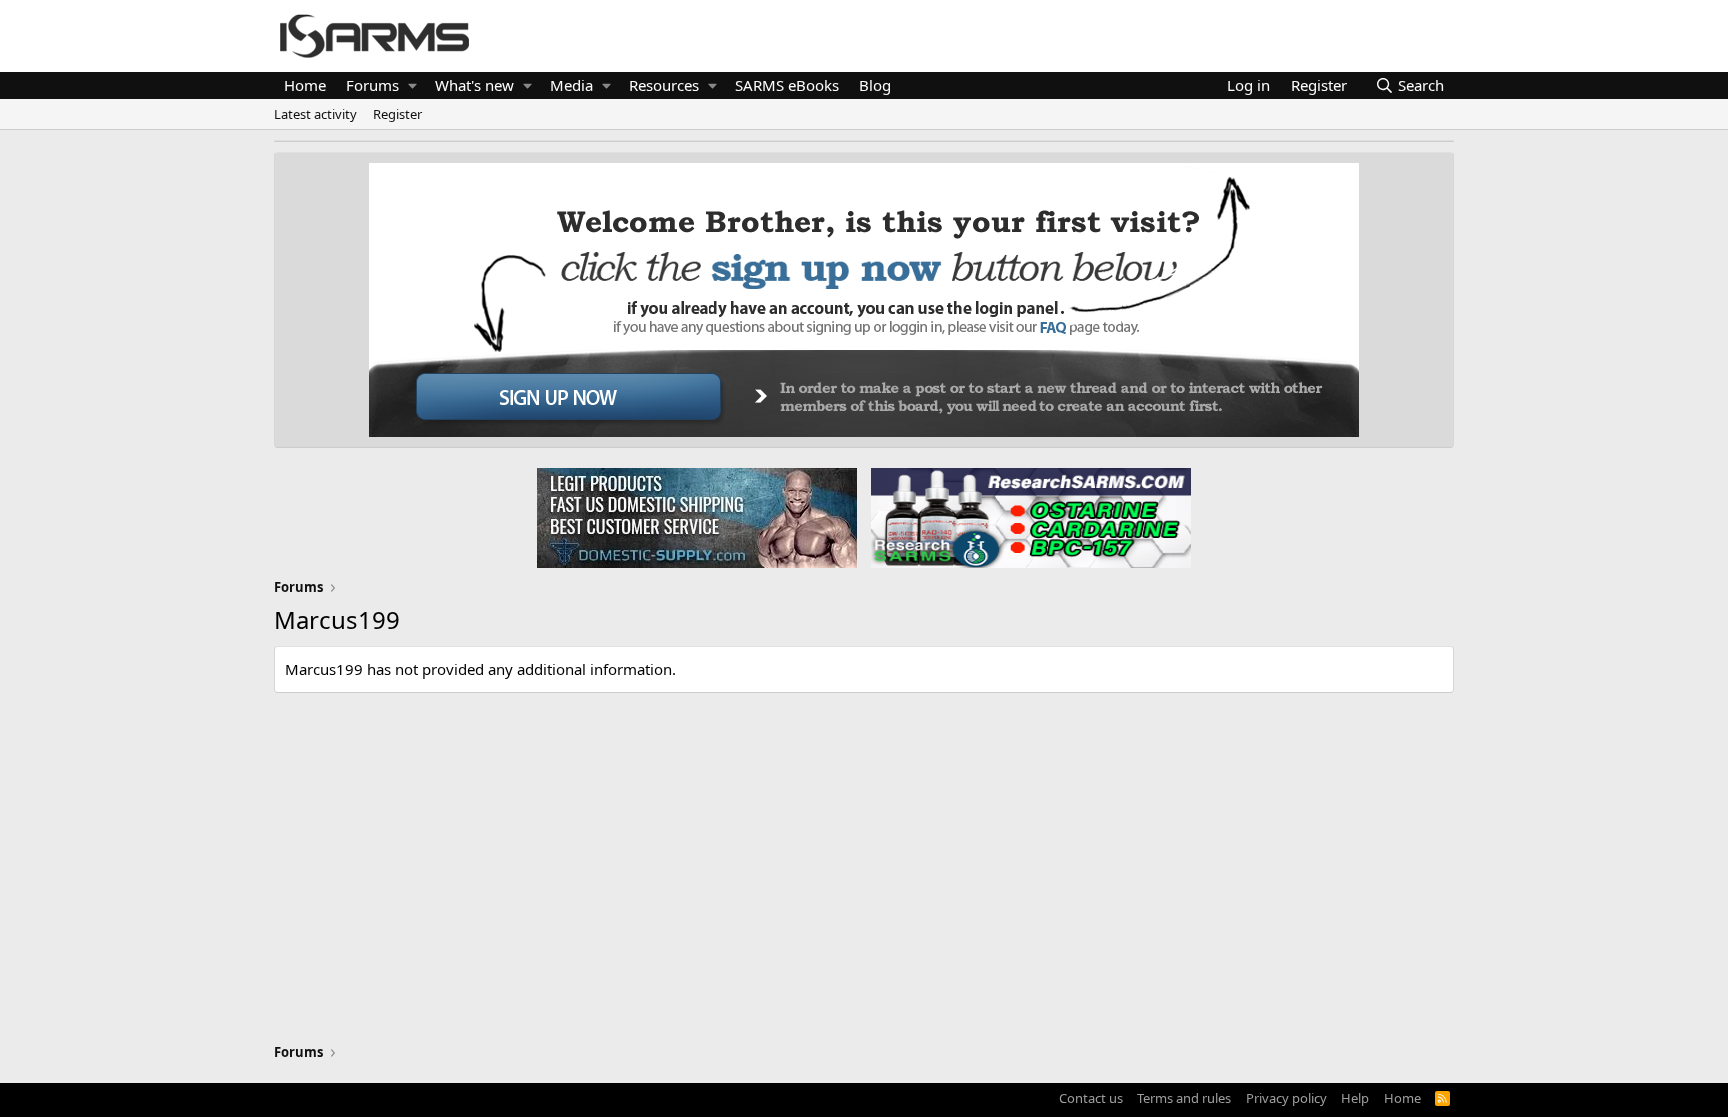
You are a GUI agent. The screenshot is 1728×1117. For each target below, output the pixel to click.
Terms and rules (1184, 1098)
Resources (664, 85)
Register (397, 114)
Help (1355, 1098)
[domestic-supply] (697, 517)
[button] (412, 85)
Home (305, 85)
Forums (372, 85)
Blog (875, 85)
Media (571, 85)
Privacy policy (1286, 1098)
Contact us (1091, 1098)
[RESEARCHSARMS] (1029, 517)
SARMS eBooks (787, 85)
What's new (474, 85)
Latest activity (315, 114)
